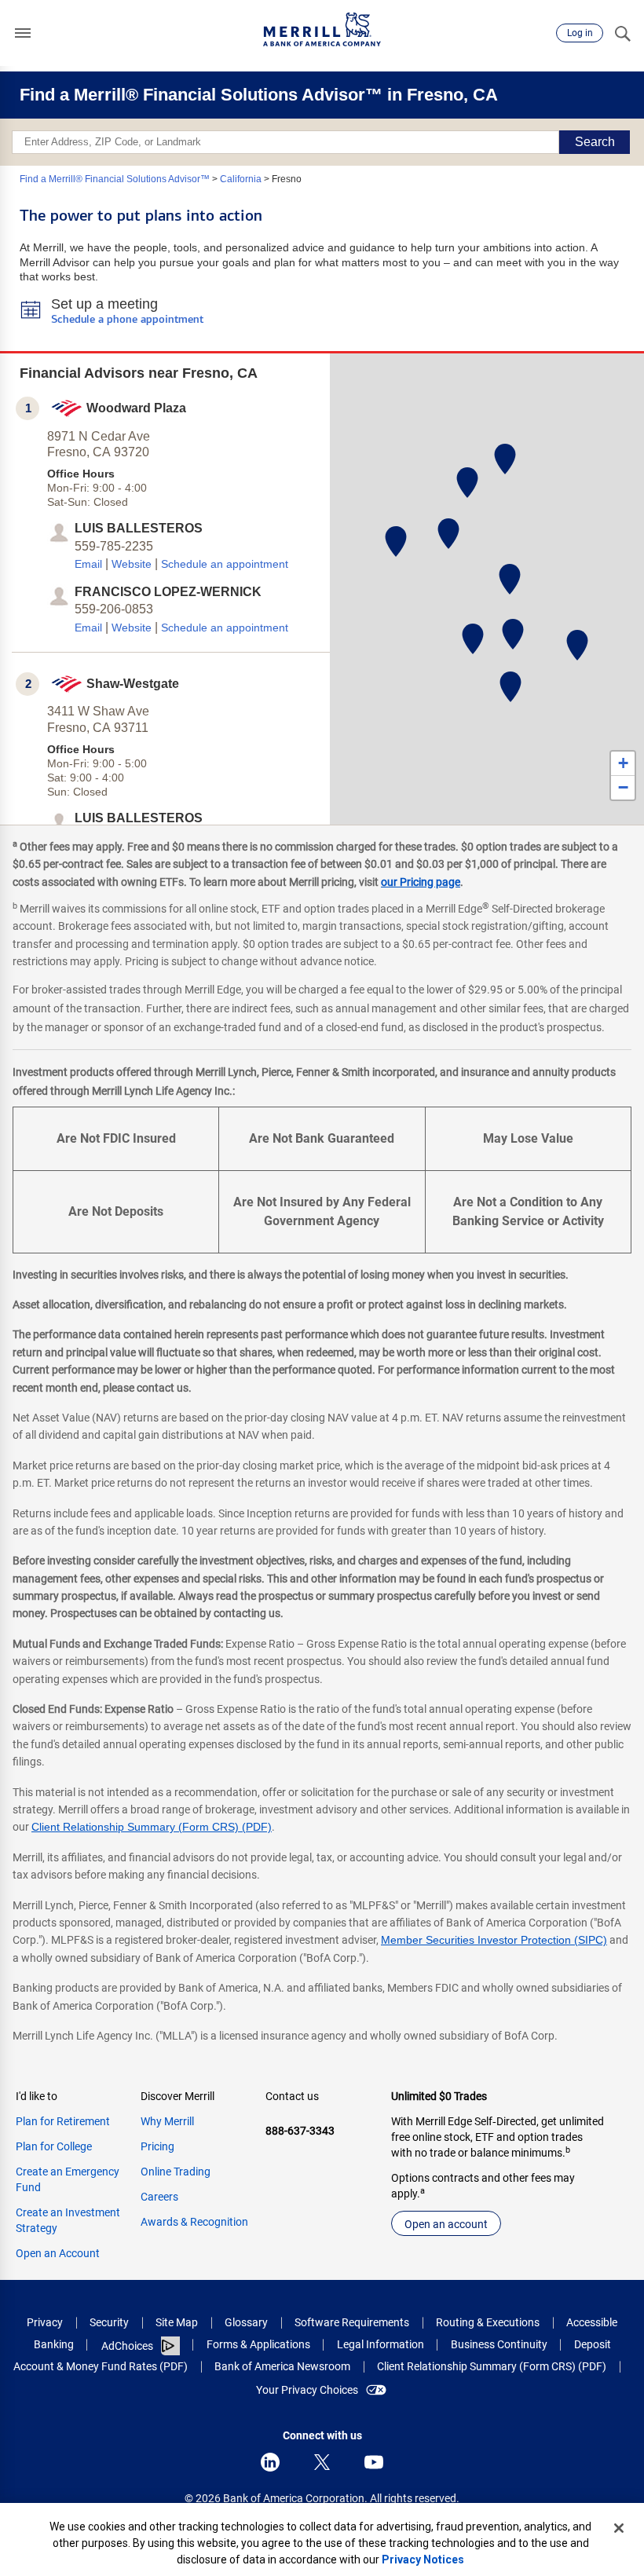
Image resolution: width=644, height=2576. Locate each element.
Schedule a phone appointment (127, 320)
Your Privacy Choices (307, 2390)
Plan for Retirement (63, 2121)
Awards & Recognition (194, 2222)
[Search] (622, 33)
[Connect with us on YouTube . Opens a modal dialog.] (374, 2462)
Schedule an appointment (225, 564)
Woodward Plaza (136, 408)
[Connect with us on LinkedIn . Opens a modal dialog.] (270, 2462)
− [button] (623, 787)
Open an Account (58, 2253)
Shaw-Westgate (133, 684)
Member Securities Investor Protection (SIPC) (494, 1940)
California (241, 179)
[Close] (619, 2528)
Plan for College (54, 2146)
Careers (159, 2197)
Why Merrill (167, 2121)
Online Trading (176, 2172)
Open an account (446, 2224)
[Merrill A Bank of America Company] (322, 29)
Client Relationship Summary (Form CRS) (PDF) (152, 1827)
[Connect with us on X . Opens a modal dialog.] (322, 2462)
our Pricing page (421, 882)
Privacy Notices (423, 2560)
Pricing (157, 2146)
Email (88, 564)
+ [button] (623, 763)
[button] (23, 33)
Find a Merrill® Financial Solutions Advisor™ (115, 179)
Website (132, 564)
